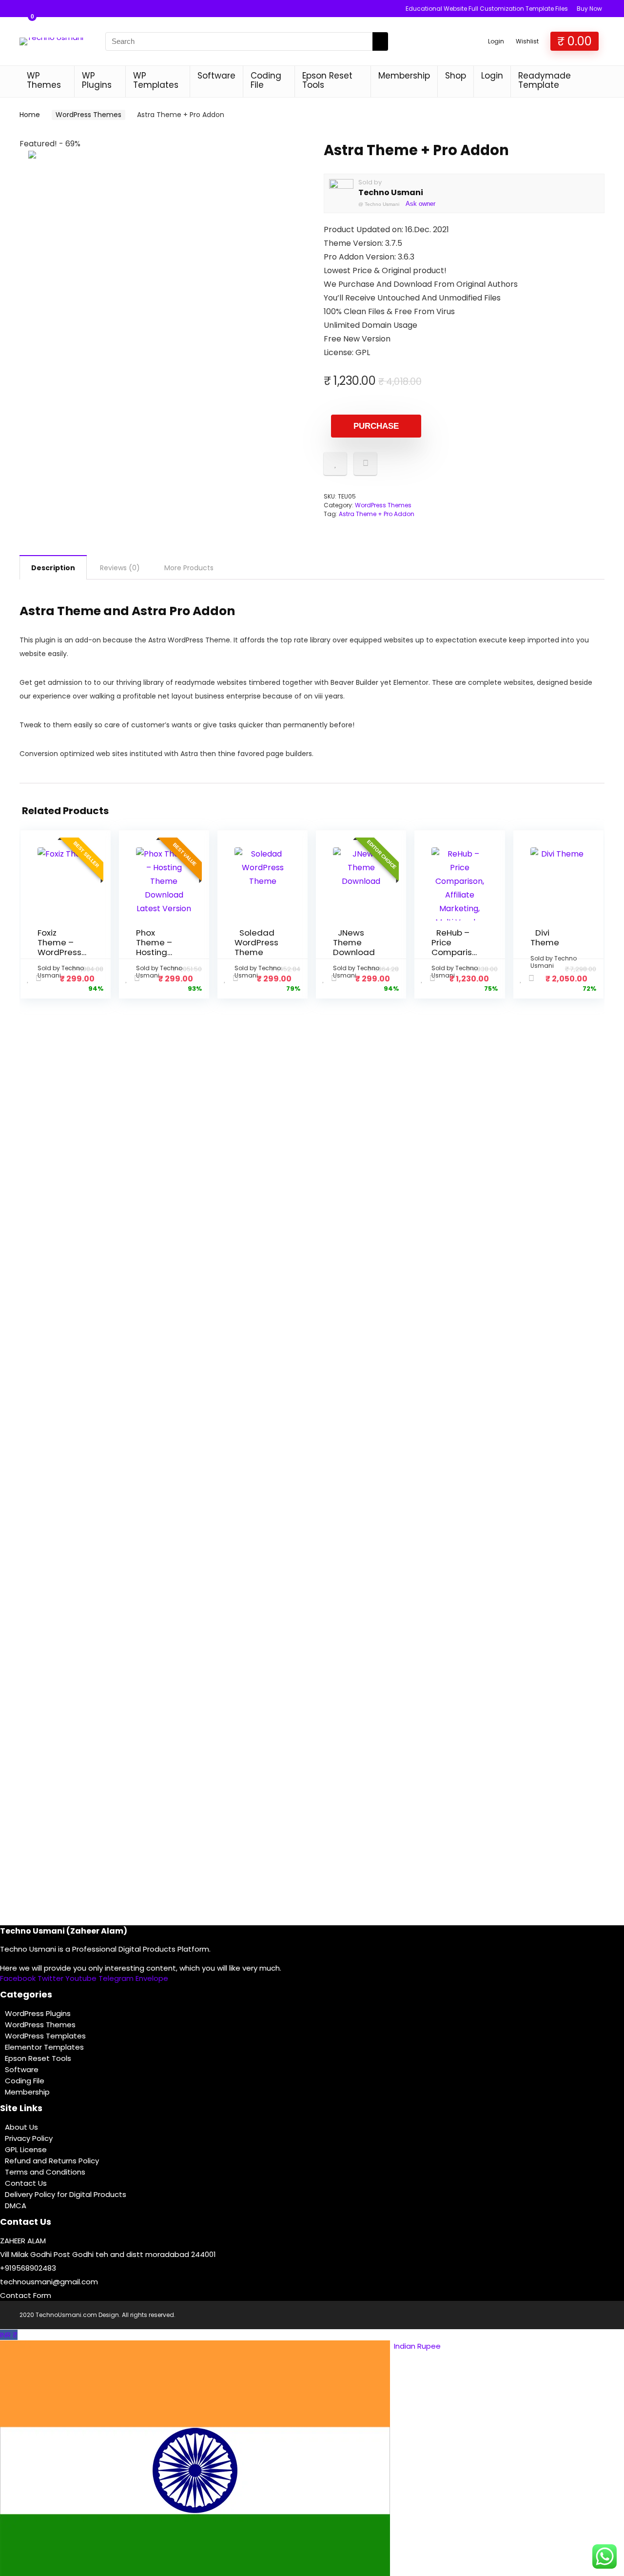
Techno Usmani (391, 192)
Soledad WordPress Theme (256, 942)
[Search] (380, 41)
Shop (456, 76)
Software (216, 76)
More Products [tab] (189, 568)
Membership (404, 76)
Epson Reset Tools (327, 80)
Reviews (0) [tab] (120, 568)
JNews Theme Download (354, 942)
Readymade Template (545, 80)
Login (492, 76)
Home (30, 115)
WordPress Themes (88, 115)
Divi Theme (545, 938)
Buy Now (589, 9)
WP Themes (44, 80)
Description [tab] (53, 568)
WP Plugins (97, 80)
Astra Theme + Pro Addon (377, 514)
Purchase (376, 426)
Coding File (266, 80)
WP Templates (156, 80)
